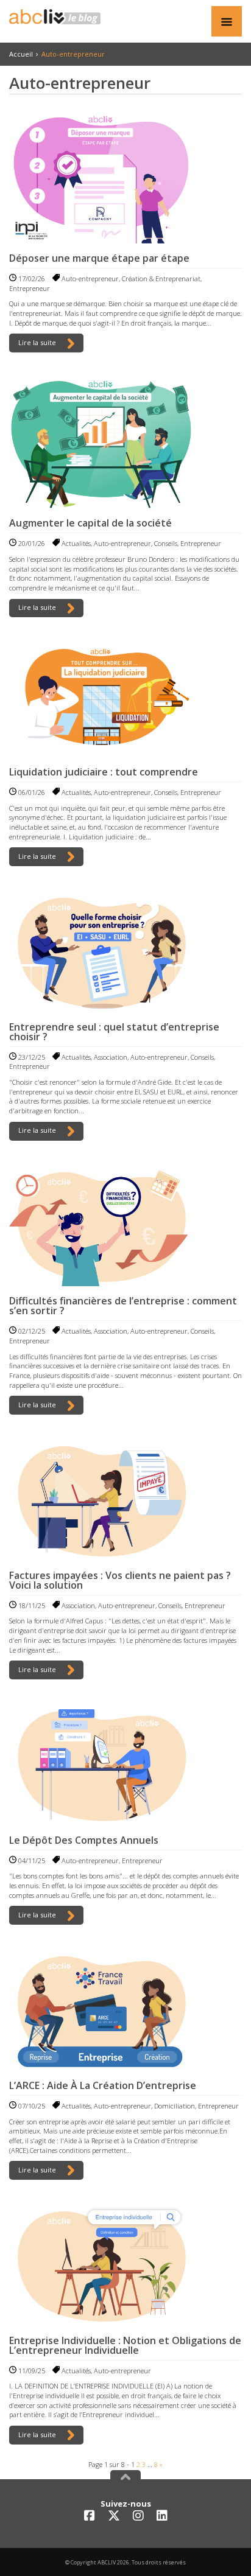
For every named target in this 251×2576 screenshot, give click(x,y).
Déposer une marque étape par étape (99, 258)
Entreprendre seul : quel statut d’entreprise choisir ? (114, 1032)
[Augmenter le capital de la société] (125, 443)
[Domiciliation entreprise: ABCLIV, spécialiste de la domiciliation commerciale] (55, 17)
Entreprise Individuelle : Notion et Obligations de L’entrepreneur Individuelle (125, 2345)
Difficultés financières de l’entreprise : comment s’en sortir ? (123, 1306)
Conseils (166, 543)
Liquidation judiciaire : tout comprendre (104, 772)
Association (111, 1057)
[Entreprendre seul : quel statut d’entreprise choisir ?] (125, 951)
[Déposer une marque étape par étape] (125, 178)
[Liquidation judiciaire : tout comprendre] (125, 699)
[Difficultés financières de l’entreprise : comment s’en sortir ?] (125, 1226)
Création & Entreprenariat (161, 278)
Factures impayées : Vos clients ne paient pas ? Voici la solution (120, 1580)
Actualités (76, 543)
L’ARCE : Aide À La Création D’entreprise (103, 2085)
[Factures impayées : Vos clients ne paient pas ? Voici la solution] (125, 1500)
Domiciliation (175, 2106)
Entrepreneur (30, 288)
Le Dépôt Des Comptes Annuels (84, 1840)
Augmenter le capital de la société (90, 523)
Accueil (21, 54)
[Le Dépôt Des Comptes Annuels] (125, 1765)
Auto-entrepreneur (90, 278)
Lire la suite (38, 342)
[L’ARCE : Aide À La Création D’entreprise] (125, 2010)
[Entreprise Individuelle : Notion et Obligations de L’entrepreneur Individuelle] (125, 2265)
